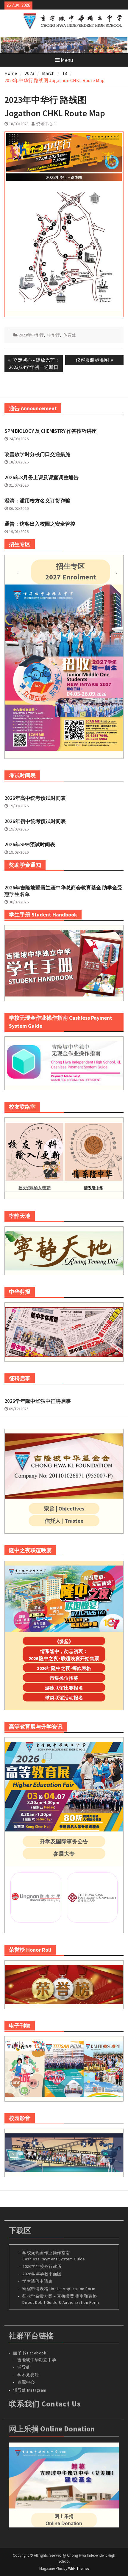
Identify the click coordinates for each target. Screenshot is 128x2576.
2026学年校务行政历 (42, 2266)
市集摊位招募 (64, 1678)
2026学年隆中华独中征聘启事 (38, 1401)
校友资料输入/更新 (35, 1188)
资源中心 (26, 2382)
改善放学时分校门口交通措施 (37, 454)
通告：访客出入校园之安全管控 (40, 524)
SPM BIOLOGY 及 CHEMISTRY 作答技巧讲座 (51, 431)
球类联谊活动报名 (64, 1698)
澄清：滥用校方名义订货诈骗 (37, 501)
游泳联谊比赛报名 (64, 1688)
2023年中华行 (31, 335)
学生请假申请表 (38, 2281)
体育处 (70, 335)
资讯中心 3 (46, 124)
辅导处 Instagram (30, 2390)
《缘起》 (64, 1641)
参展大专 (64, 1854)
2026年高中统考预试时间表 (35, 798)
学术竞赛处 (28, 2375)
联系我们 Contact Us (45, 2404)
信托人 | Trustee (64, 1521)
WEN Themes (79, 2568)
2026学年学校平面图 (42, 2274)
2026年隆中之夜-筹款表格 (64, 1668)
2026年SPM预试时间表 (30, 844)
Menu (67, 60)
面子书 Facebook (30, 2353)
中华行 (54, 335)
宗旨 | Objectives (64, 1509)
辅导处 (24, 2367)
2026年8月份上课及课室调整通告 (42, 477)
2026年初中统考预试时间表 (35, 821)
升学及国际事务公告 (64, 1841)
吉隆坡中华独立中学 (37, 2360)
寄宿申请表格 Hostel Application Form (59, 2289)
